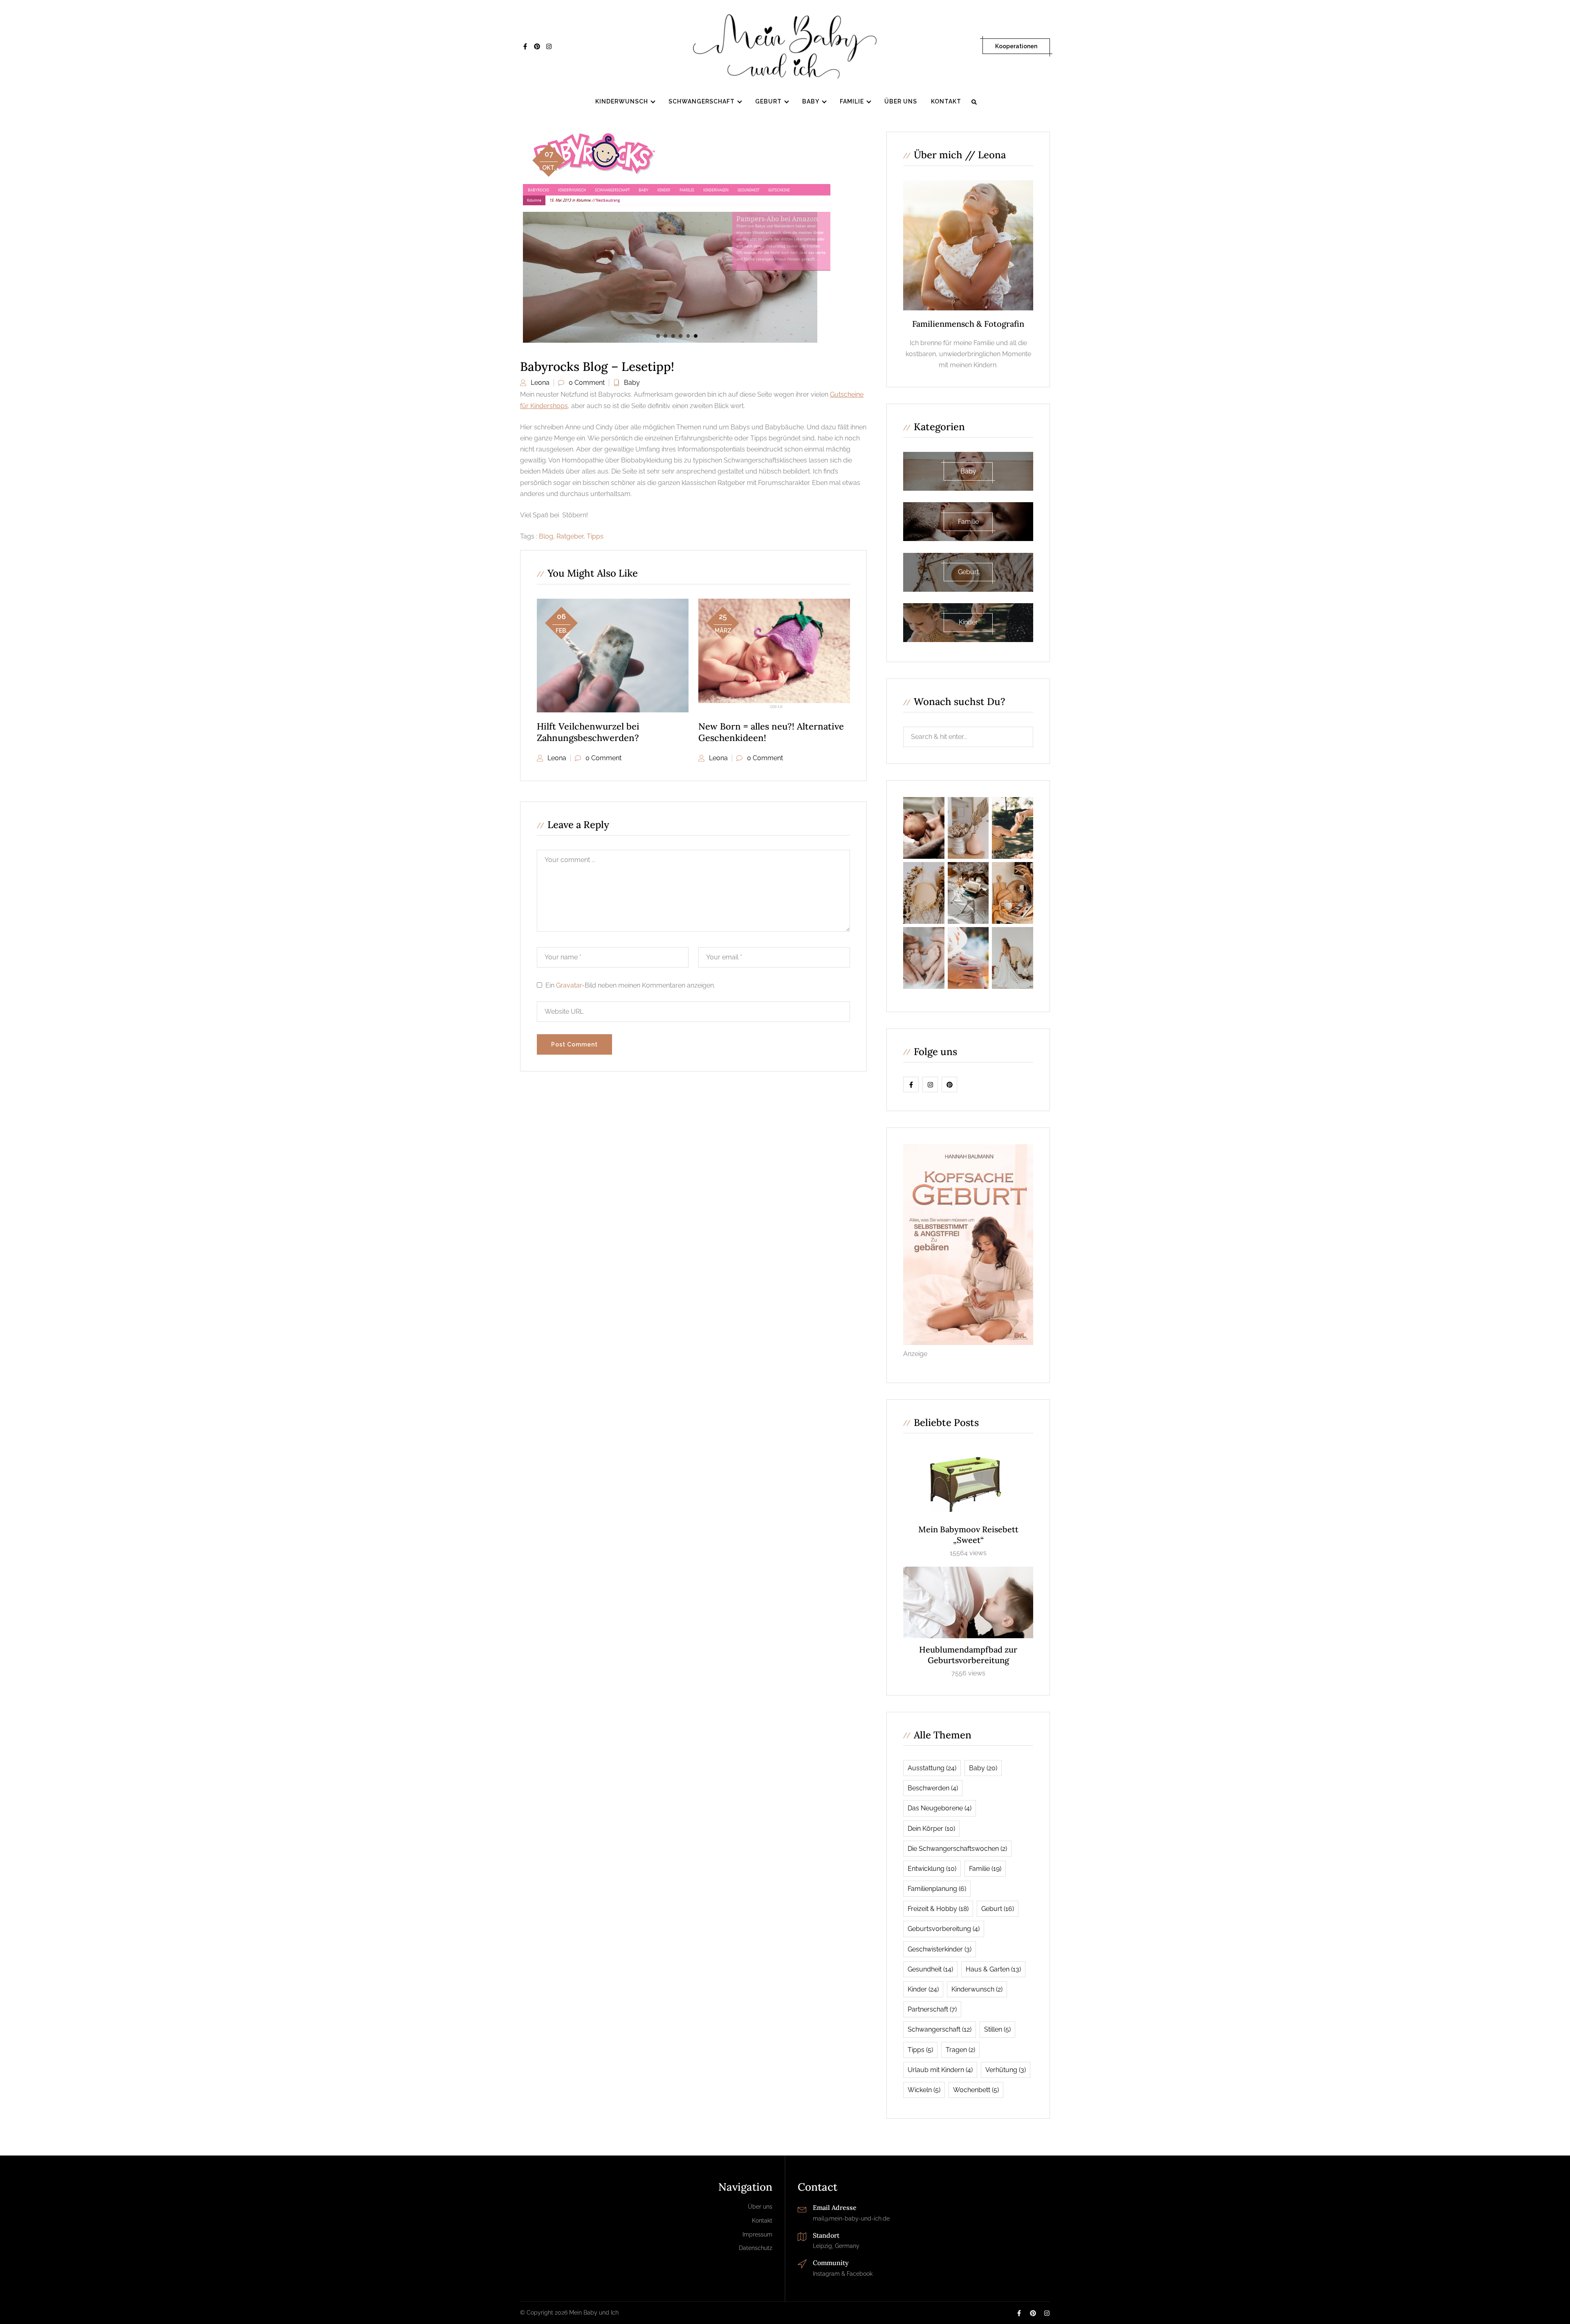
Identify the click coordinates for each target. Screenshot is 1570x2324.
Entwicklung (932, 1869)
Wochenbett (976, 2090)
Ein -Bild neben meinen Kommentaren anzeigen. (630, 985)
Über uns (901, 101)
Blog (546, 536)
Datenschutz (756, 2248)
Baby (811, 101)
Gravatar (569, 985)
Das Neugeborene (940, 1808)
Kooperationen (1016, 46)
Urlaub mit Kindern (940, 2070)
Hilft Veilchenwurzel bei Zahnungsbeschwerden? (588, 732)
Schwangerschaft (702, 101)
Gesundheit (930, 1969)
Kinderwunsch (622, 101)
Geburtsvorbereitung (944, 1929)
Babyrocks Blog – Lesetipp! (597, 366)
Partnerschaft (932, 2009)
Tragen (960, 2050)
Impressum (757, 2234)
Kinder (923, 1989)
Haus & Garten (993, 1969)
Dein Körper (931, 1829)
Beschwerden (933, 1788)
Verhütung (1006, 2070)
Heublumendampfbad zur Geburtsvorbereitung (968, 1655)
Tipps (595, 536)
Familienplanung (937, 1889)
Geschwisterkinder (940, 1949)
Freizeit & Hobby (938, 1909)
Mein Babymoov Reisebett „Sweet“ (968, 1535)
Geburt (768, 101)
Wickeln (924, 2090)
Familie (852, 101)
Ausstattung (932, 1768)
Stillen (997, 2029)
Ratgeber (570, 536)
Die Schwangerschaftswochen (957, 1849)
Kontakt (946, 101)
